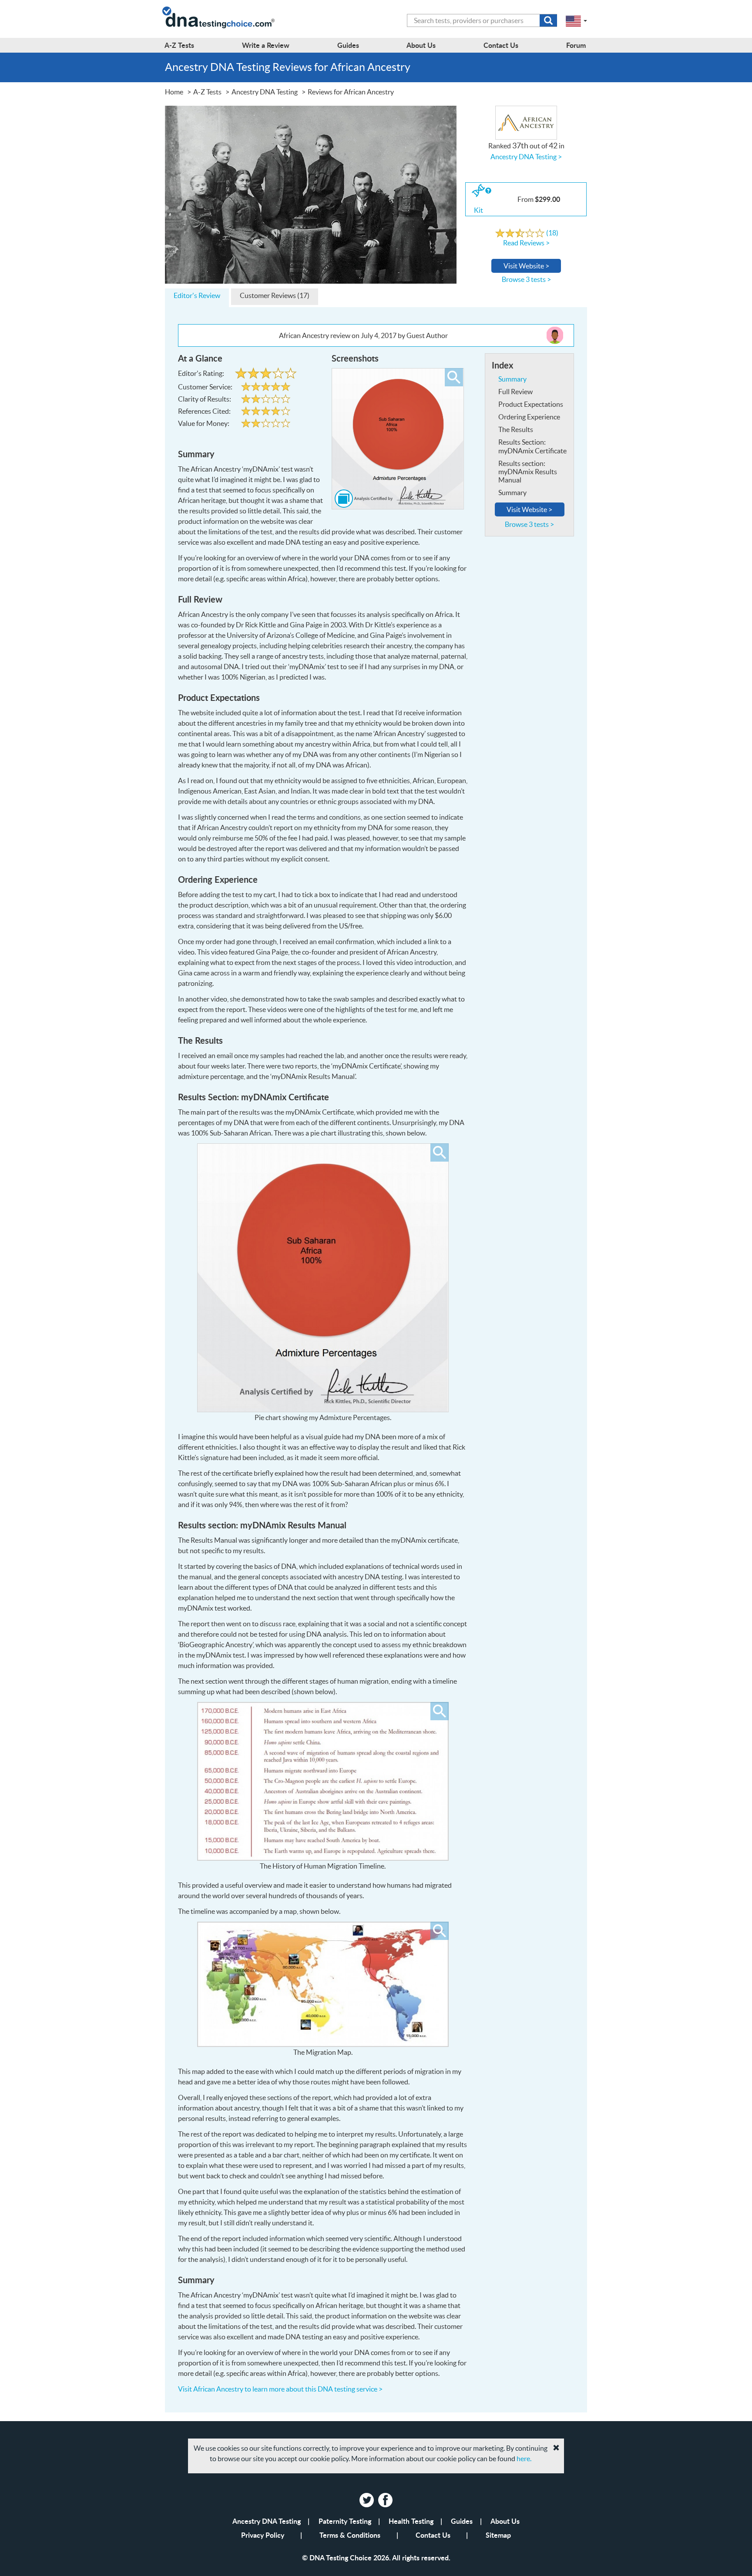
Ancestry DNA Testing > (526, 157)
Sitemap (498, 2535)
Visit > (526, 266)
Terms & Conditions (350, 2535)
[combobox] (482, 20)
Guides (462, 2521)
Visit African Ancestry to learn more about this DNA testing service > (280, 2389)
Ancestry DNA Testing (267, 2521)
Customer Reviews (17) (275, 295)
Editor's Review (197, 295)
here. (524, 2459)
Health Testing (411, 2521)
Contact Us (433, 2535)
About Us (505, 2521)
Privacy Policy (263, 2535)
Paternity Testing (345, 2521)
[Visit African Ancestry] (311, 194)
